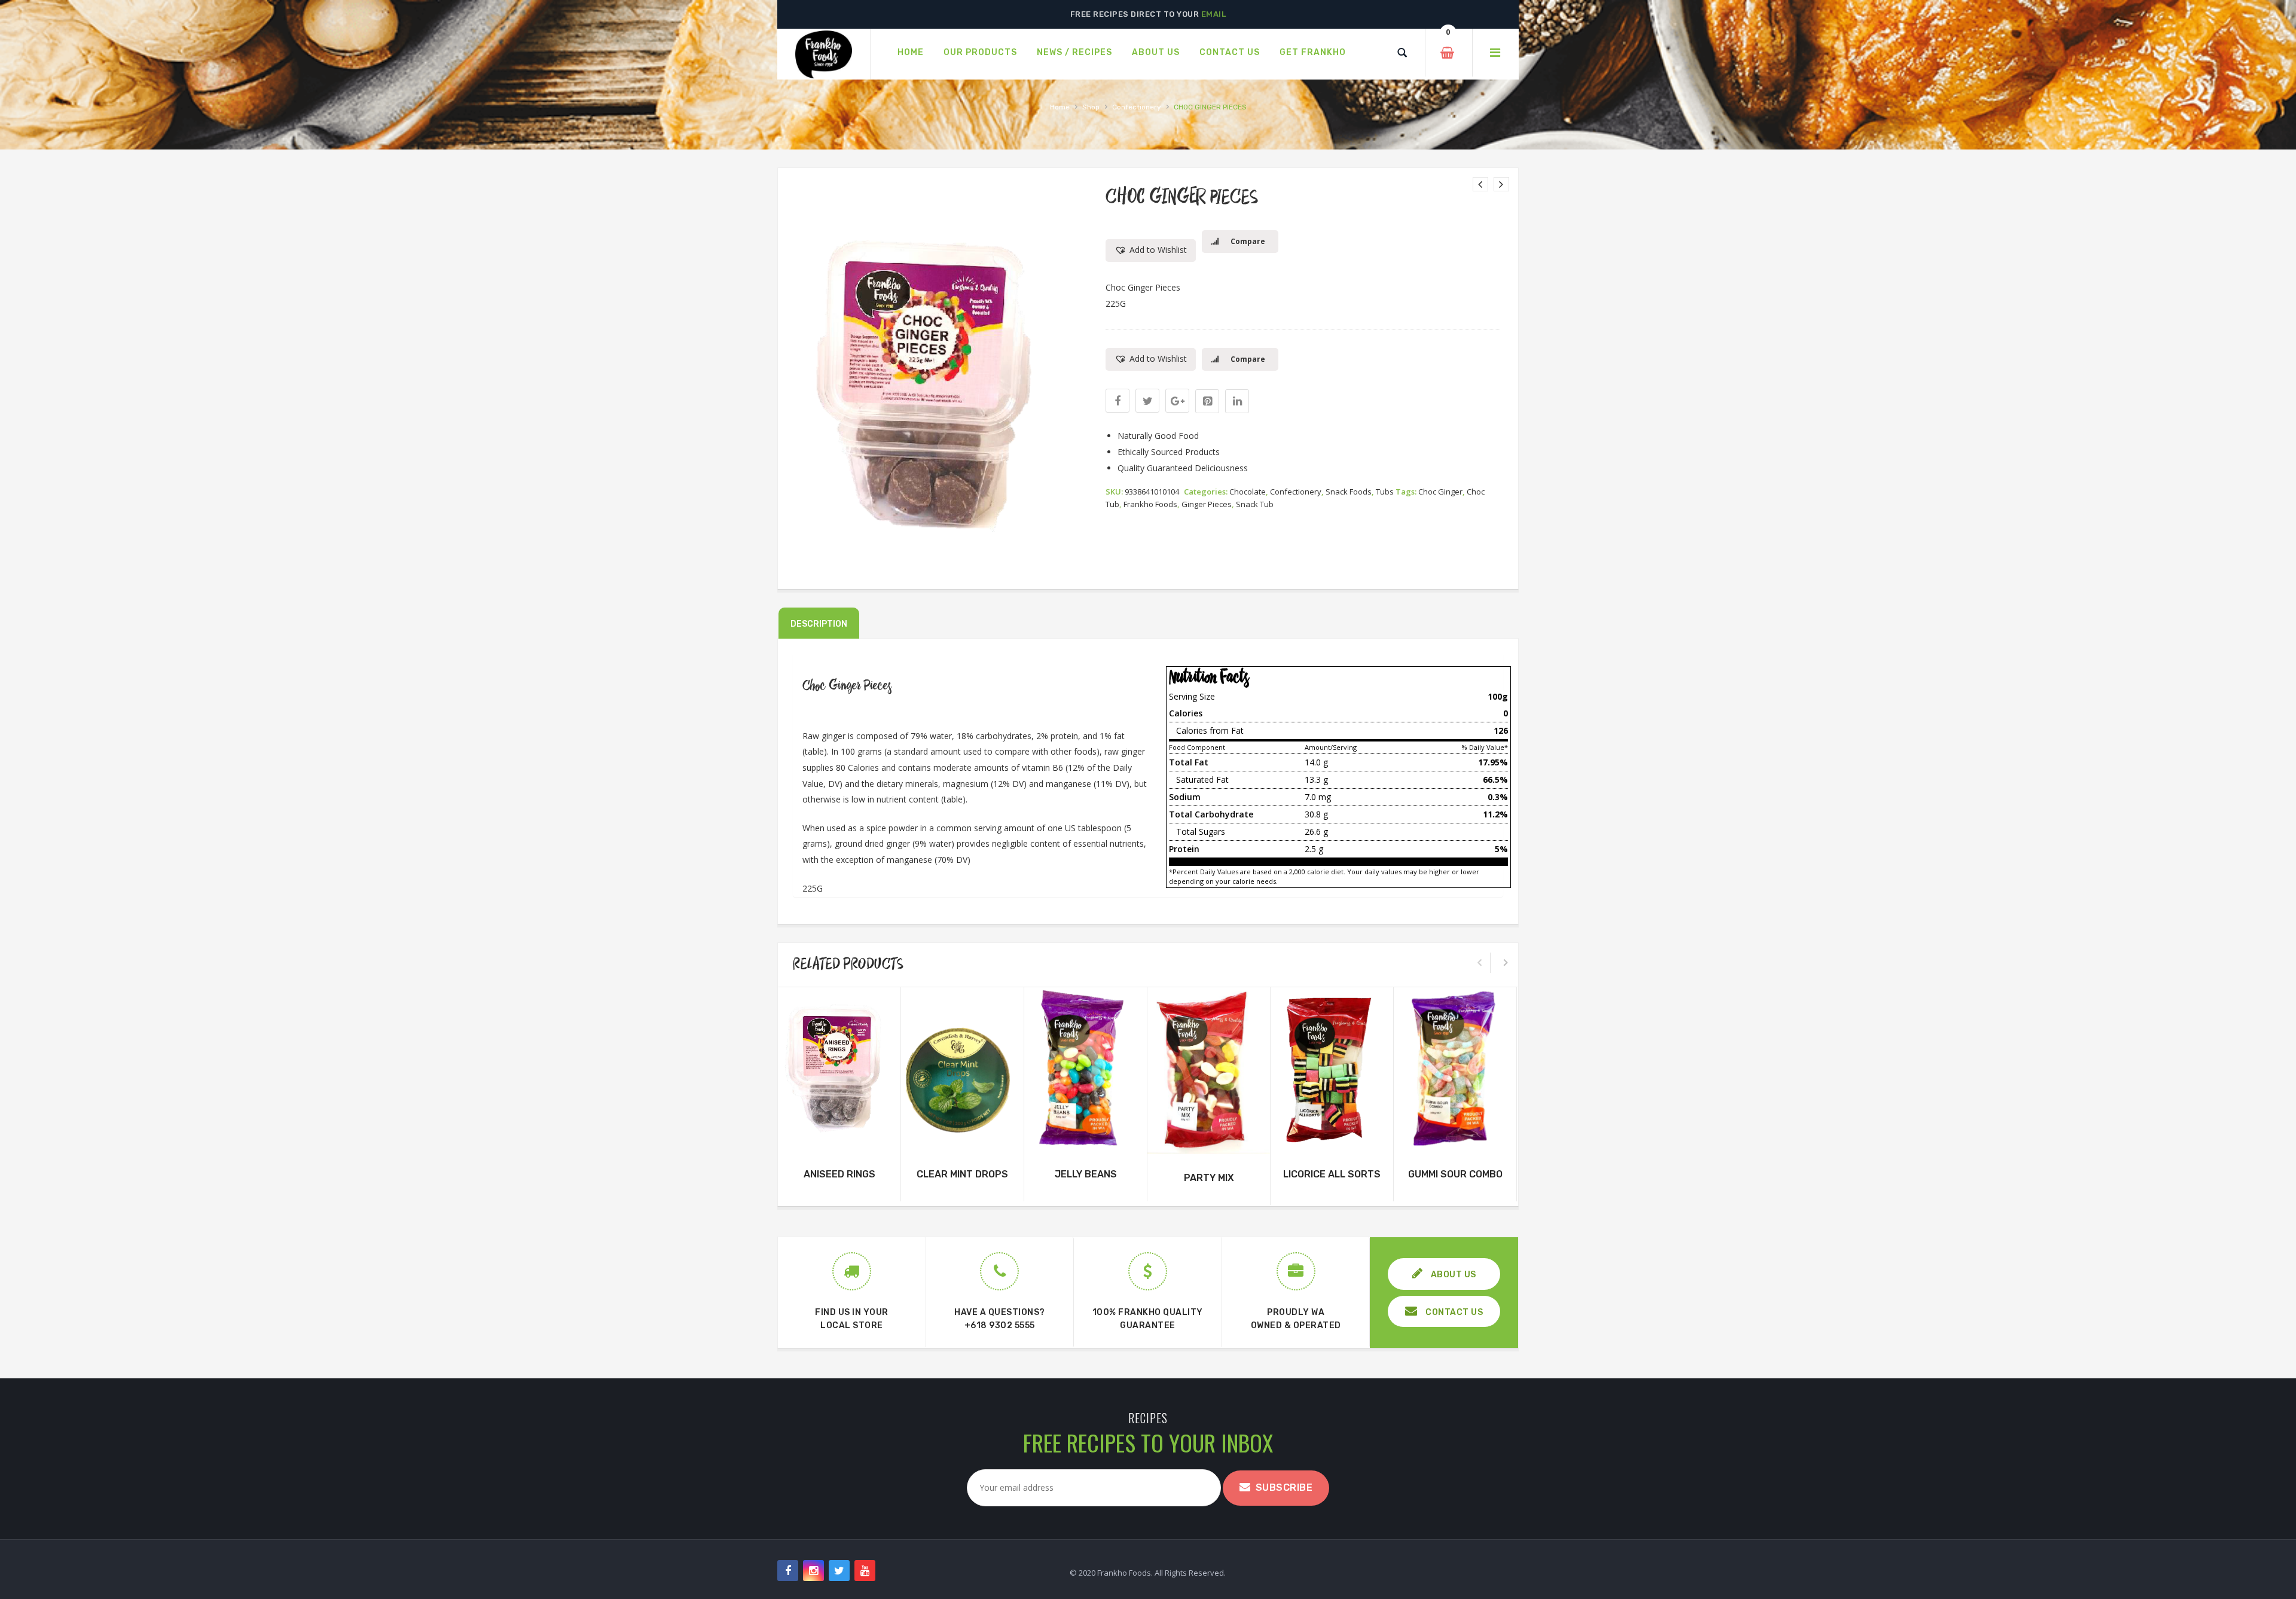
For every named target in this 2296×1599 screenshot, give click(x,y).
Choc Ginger (1440, 492)
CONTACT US (1454, 1312)
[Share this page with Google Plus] (1177, 401)
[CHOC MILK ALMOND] (1501, 184)
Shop (1091, 107)
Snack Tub (1255, 504)
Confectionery (1137, 107)
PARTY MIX (1209, 1178)
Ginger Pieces (1207, 504)
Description (819, 624)
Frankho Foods (1150, 504)
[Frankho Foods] (824, 54)
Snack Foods (1349, 492)
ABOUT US (1452, 1275)
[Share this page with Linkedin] (1237, 401)
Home (1060, 107)
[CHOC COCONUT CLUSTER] (1480, 184)
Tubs (1385, 492)
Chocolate (1248, 492)
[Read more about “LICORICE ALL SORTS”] (1332, 1139)
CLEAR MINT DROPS (962, 1174)
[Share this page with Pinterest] (1207, 401)
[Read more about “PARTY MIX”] (1209, 1142)
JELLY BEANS (1086, 1174)
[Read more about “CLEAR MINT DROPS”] (963, 1139)
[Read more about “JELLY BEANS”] (1086, 1139)
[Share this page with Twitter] (1147, 401)
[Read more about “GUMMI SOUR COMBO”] (1455, 1139)
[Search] (1402, 53)
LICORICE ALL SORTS (1332, 1174)
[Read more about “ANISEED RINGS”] (839, 1139)
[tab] (819, 623)
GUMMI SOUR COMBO (1455, 1174)
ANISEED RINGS (839, 1174)
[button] (1151, 251)
